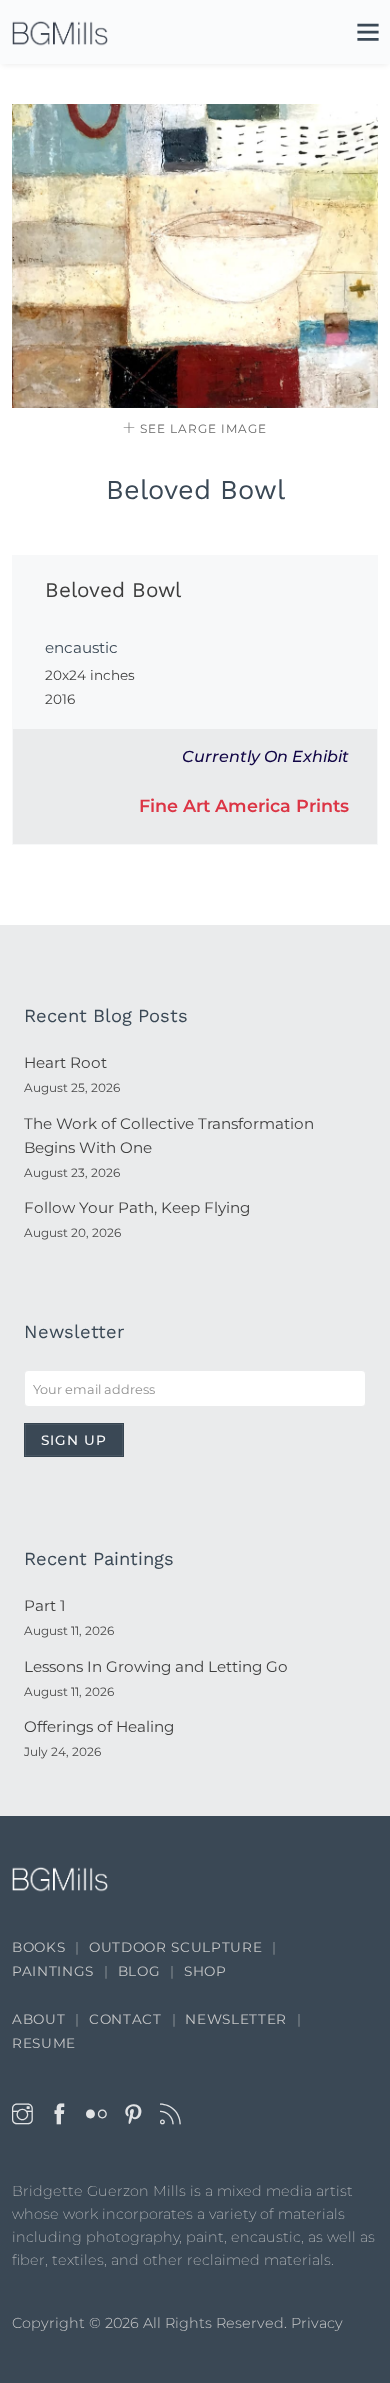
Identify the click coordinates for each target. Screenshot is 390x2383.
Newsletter (236, 2019)
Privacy (317, 2323)
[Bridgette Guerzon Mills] (60, 33)
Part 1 (44, 1605)
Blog (139, 1971)
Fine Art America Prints (244, 805)
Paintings (53, 1971)
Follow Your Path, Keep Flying (137, 1207)
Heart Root (65, 1062)
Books (38, 1947)
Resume (44, 2043)
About (38, 2019)
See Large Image (201, 428)
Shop (205, 1971)
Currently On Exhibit (265, 756)
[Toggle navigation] (358, 36)
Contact (125, 2019)
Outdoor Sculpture (175, 1947)
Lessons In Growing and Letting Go (156, 1666)
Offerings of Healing (99, 1726)
